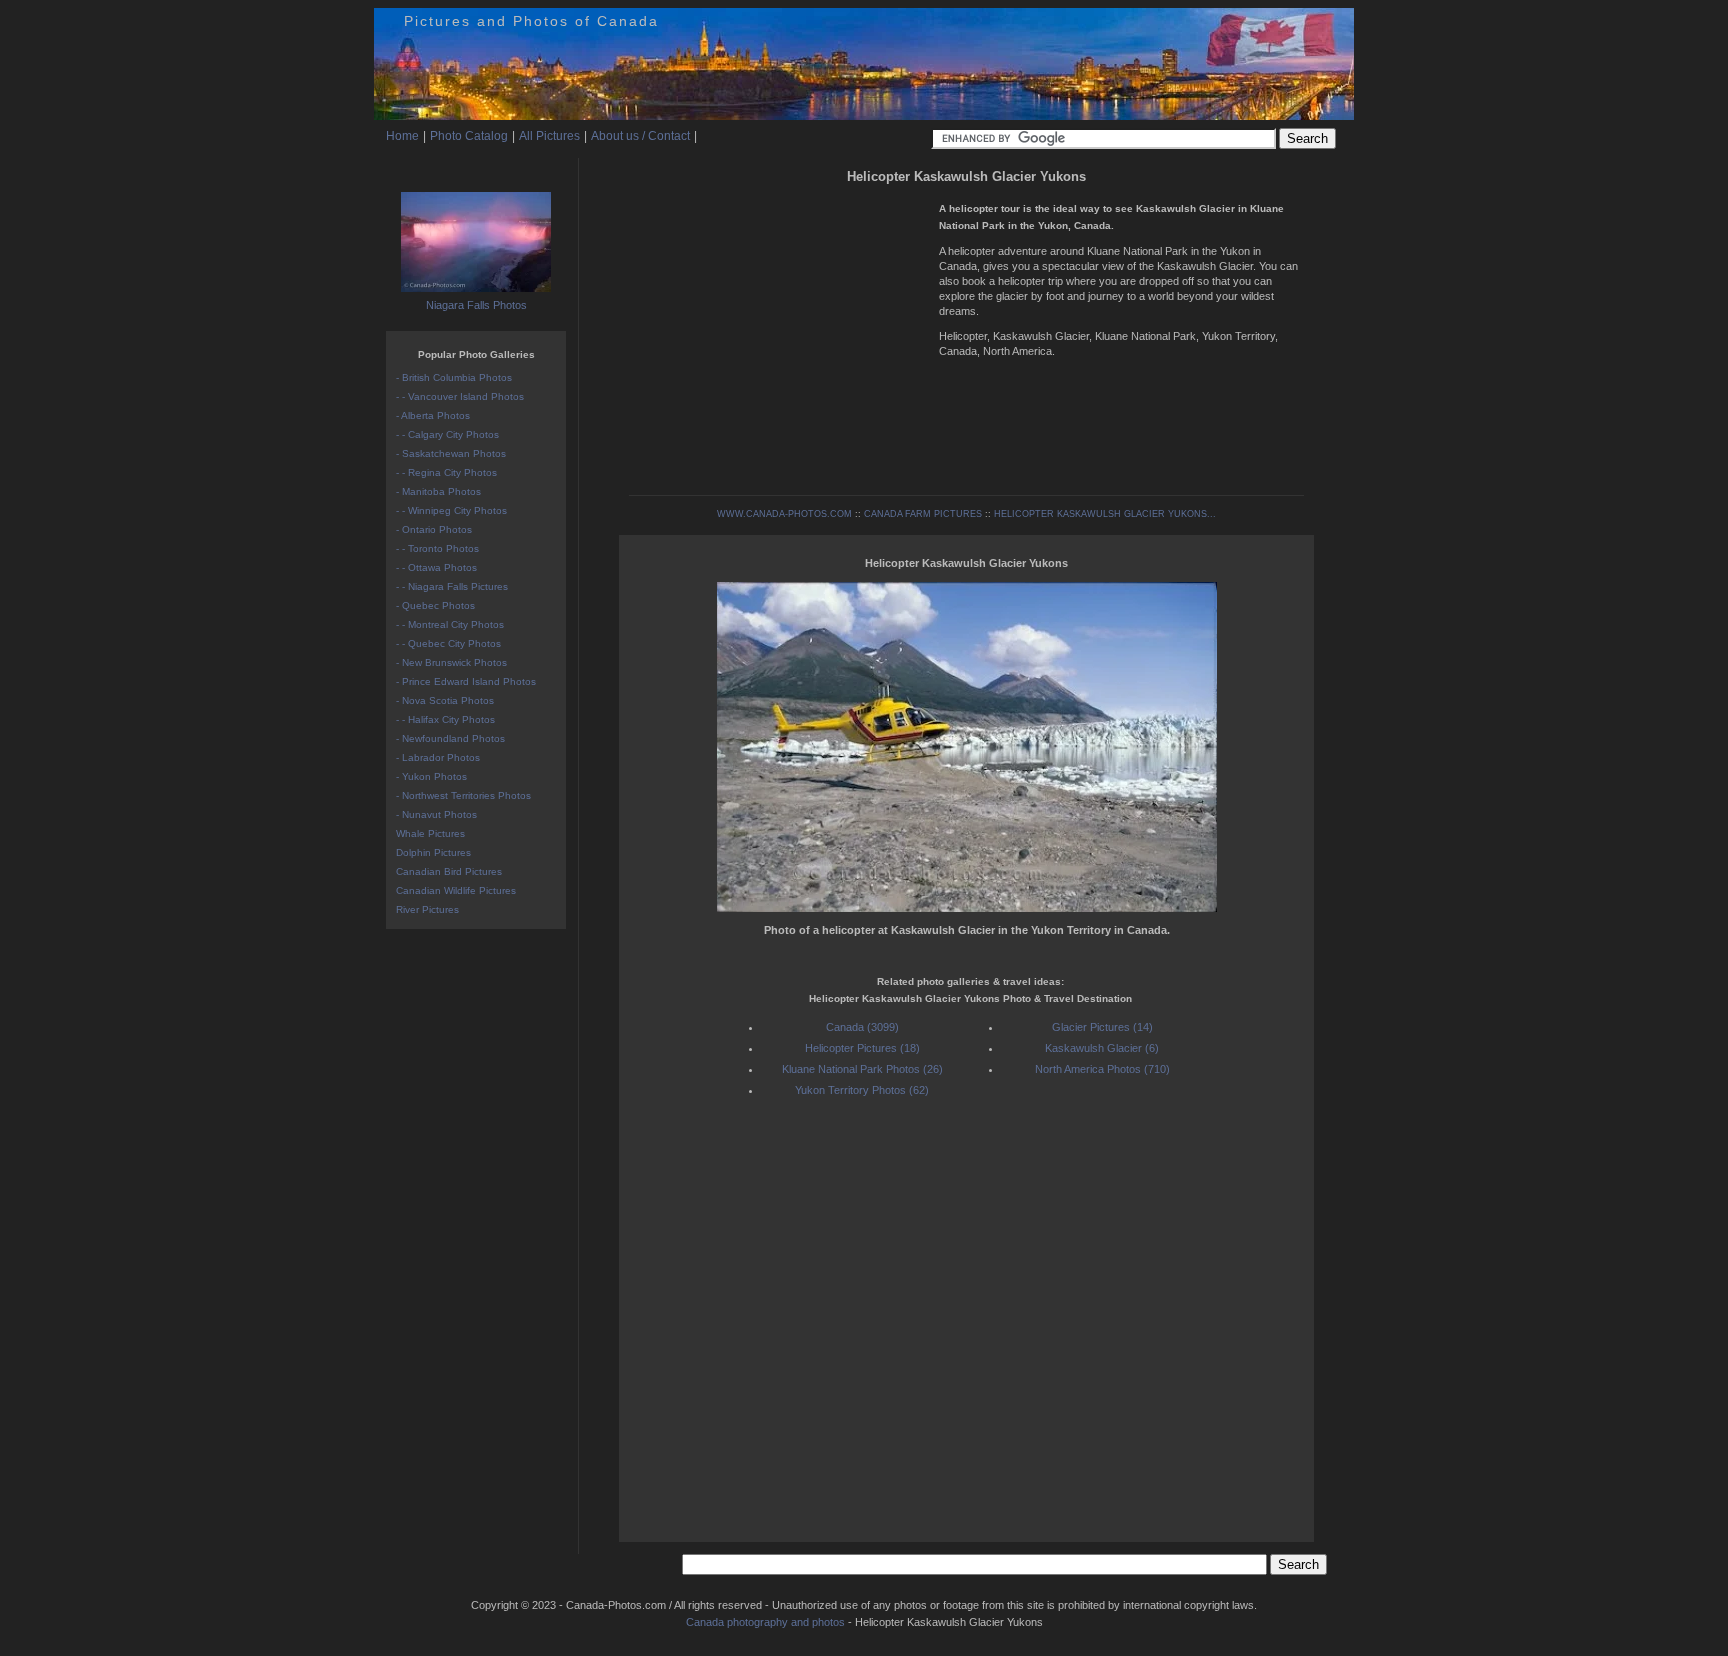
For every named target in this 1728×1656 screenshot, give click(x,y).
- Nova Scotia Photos (445, 700)
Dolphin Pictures (433, 852)
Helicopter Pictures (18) (862, 1048)
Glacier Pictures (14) (1102, 1027)
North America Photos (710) (1102, 1069)
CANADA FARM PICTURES (923, 514)
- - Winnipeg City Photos (451, 510)
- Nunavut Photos (436, 814)
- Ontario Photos (434, 529)
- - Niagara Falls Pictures (452, 586)
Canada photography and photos (765, 1622)
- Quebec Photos (435, 605)
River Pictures (427, 909)
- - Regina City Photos (446, 472)
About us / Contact (640, 136)
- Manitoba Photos (438, 491)
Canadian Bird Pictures (449, 871)
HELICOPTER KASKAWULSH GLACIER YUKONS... (1105, 514)
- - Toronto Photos (437, 548)
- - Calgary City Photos (447, 434)
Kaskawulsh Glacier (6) (1102, 1048)
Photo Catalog (469, 136)
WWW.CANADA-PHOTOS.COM (784, 514)
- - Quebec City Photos (448, 643)
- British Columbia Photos (454, 377)
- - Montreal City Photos (450, 624)
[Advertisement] (779, 330)
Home (402, 136)
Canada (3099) (862, 1027)
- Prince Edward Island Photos (466, 681)
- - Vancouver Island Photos (460, 396)
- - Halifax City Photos (445, 719)
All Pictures (549, 136)
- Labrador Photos (438, 757)
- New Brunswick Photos (451, 662)
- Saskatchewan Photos (451, 453)
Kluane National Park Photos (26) (862, 1069)
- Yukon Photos (431, 776)
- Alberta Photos (433, 415)
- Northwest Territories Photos (463, 795)
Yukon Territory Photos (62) (862, 1090)
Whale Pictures (430, 833)
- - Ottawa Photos (436, 567)
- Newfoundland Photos (450, 738)
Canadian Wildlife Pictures (456, 890)
